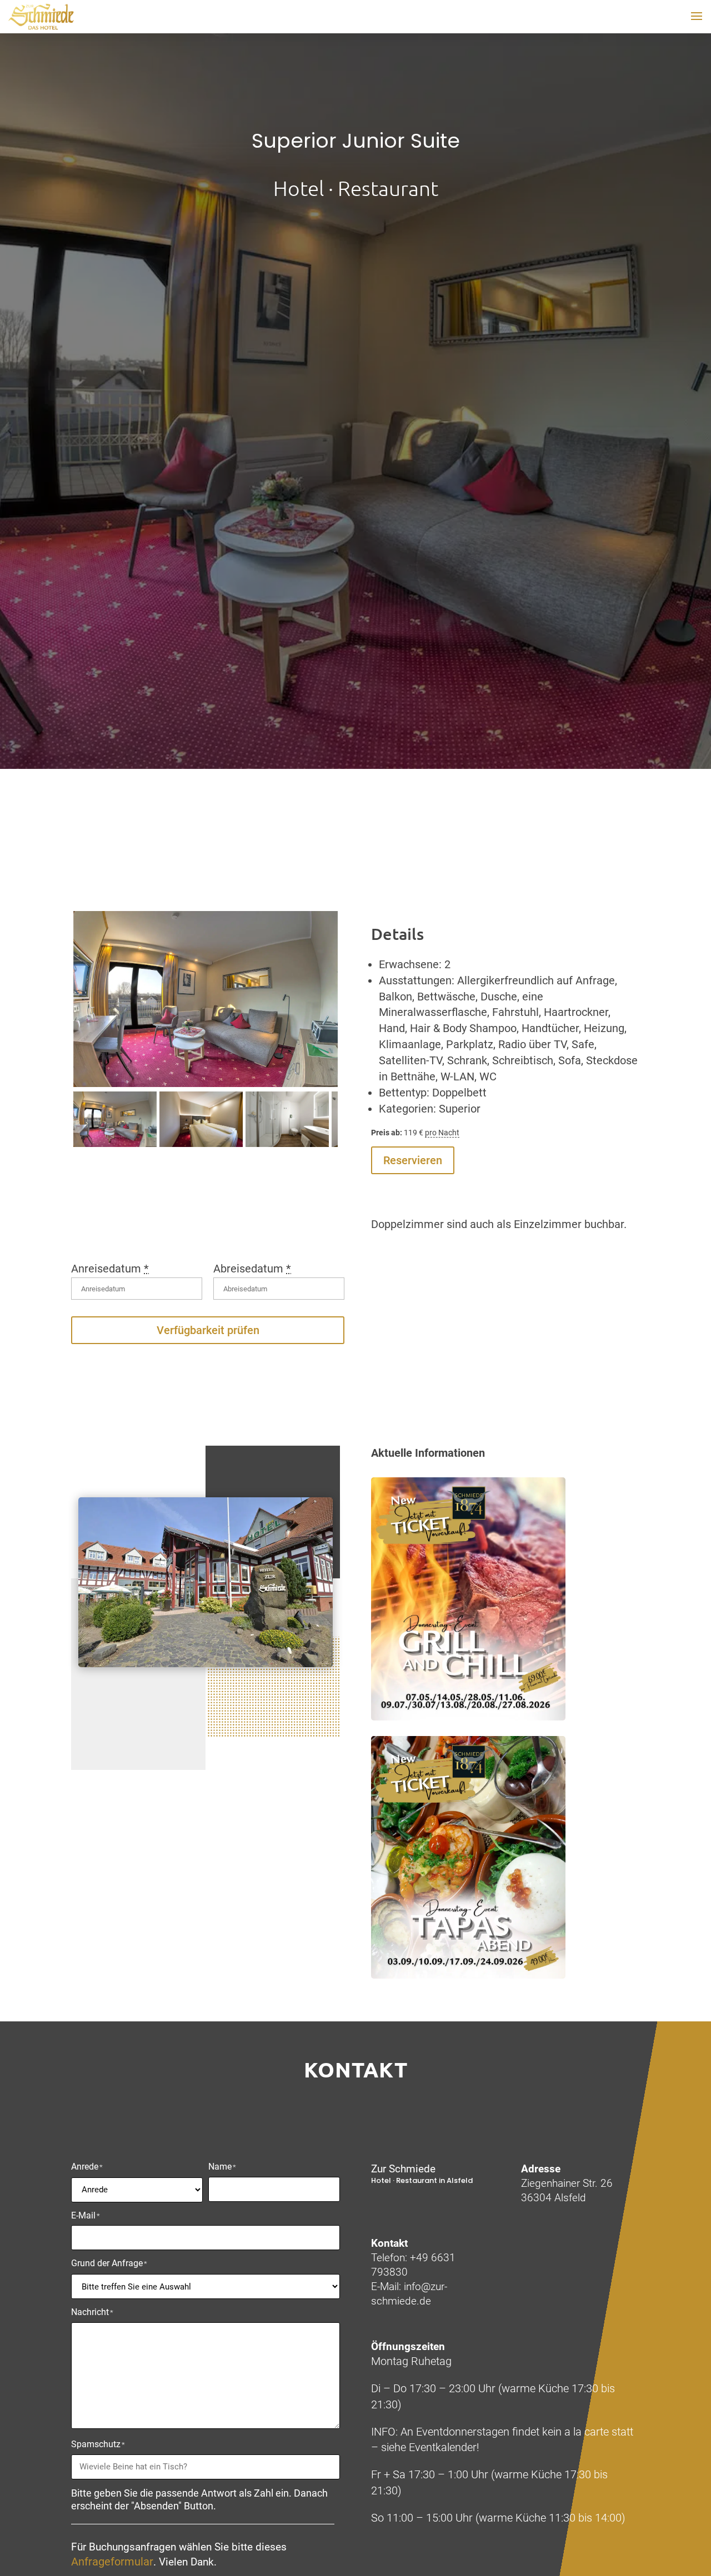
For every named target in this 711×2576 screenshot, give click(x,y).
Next (321, 1009)
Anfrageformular (112, 2562)
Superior (460, 1109)
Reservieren (413, 1160)
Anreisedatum (110, 1269)
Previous (90, 1009)
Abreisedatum (252, 1269)
